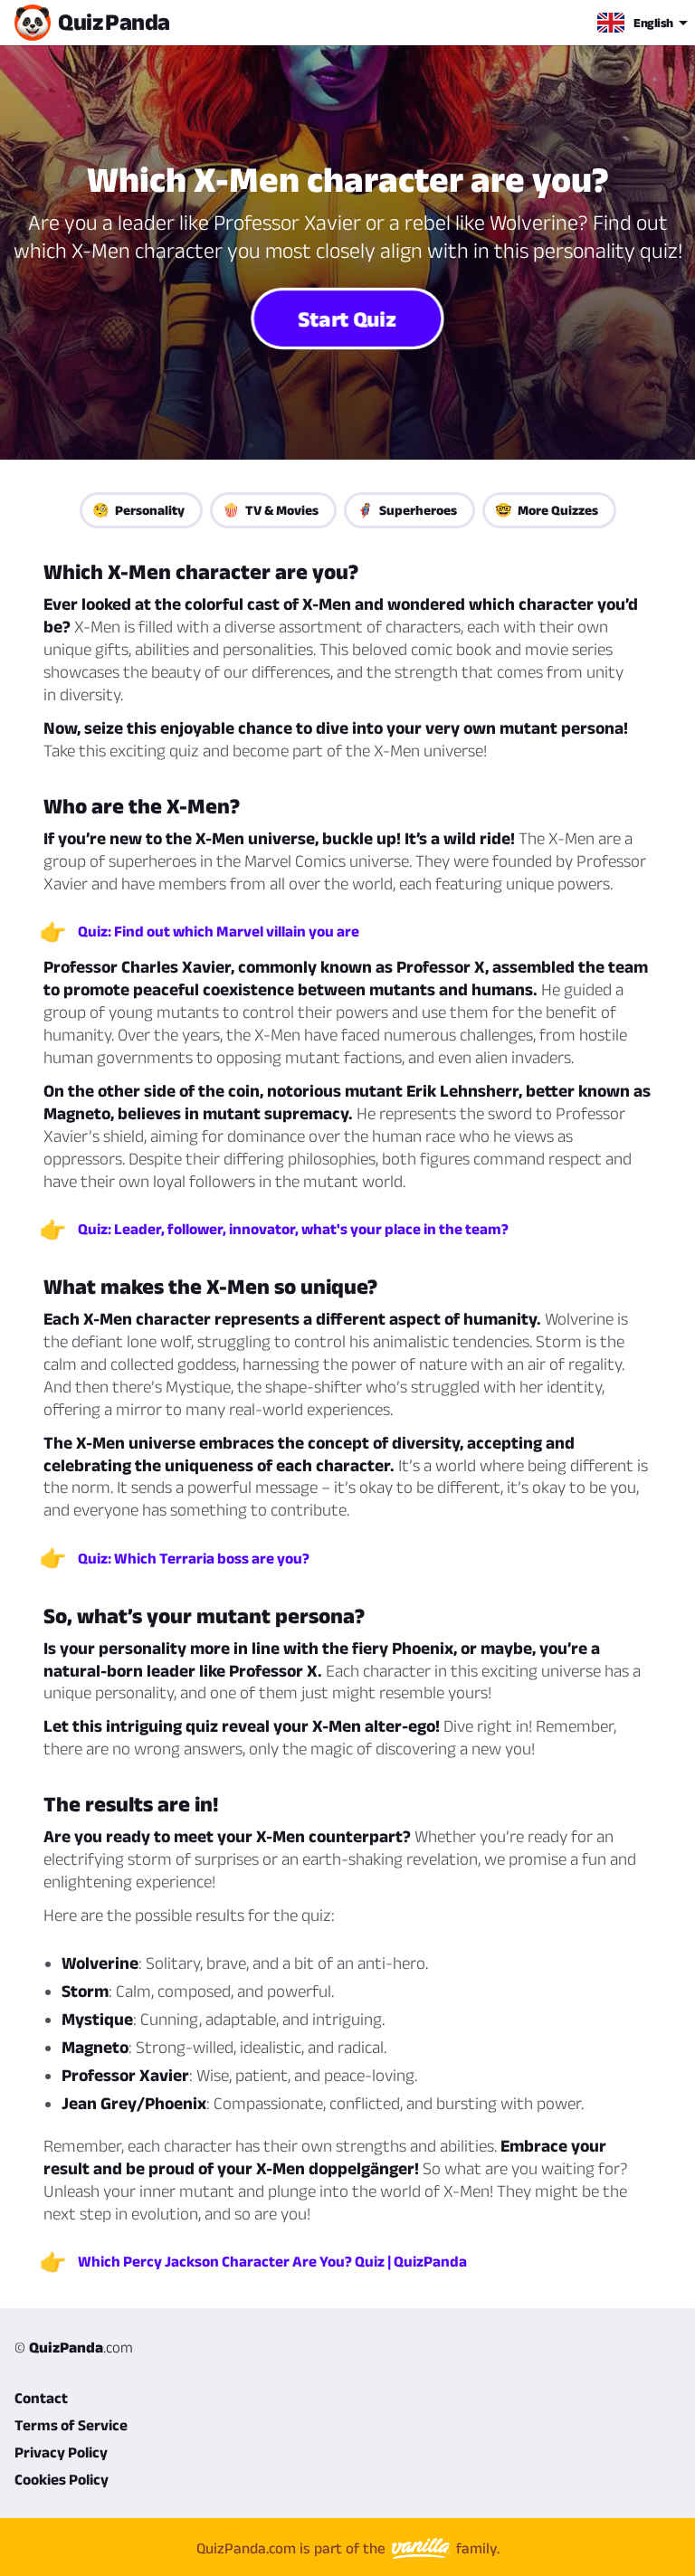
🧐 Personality (138, 510)
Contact (41, 2398)
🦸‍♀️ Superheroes (407, 510)
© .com (74, 2347)
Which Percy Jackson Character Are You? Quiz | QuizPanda (272, 2261)
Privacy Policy (61, 2452)
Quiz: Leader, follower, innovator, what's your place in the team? (293, 1229)
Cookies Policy (62, 2479)
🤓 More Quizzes (547, 510)
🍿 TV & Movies (271, 510)
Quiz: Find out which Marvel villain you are (219, 931)
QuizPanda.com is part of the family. (348, 2548)
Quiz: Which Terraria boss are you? (194, 1558)
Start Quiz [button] (348, 318)
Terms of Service (71, 2425)
